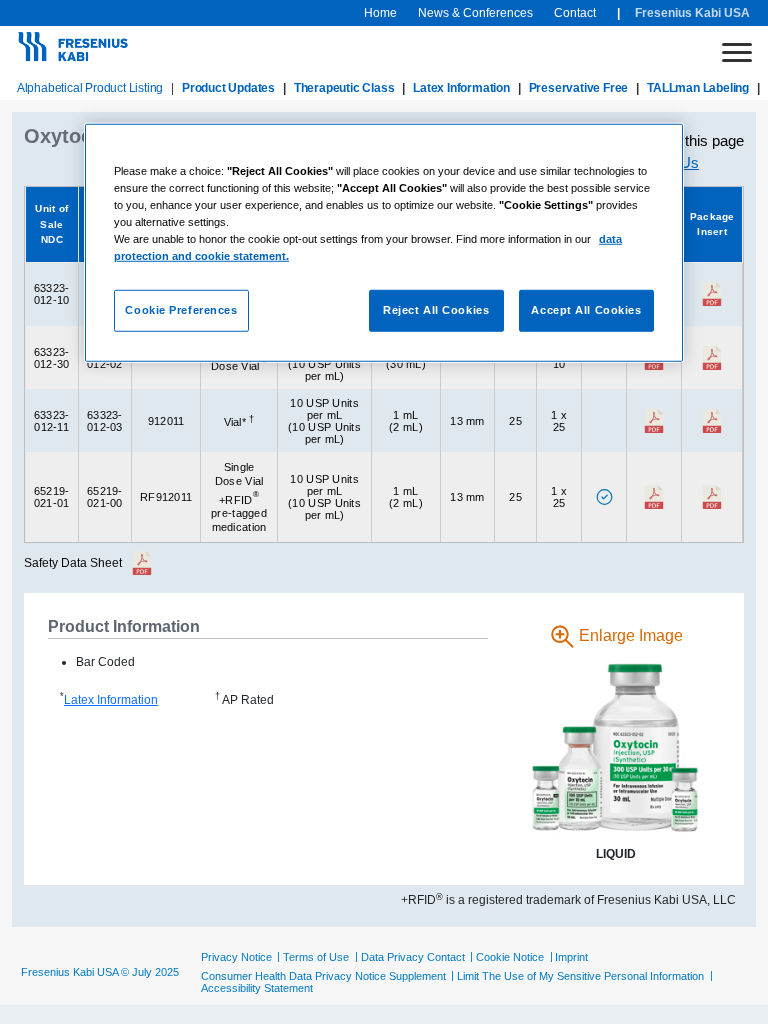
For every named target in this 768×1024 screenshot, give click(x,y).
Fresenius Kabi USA (692, 13)
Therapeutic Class (344, 88)
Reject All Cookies (436, 310)
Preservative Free (579, 88)
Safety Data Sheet (73, 563)
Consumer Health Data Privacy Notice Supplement (323, 976)
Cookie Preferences (181, 310)
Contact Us (662, 162)
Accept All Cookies (586, 310)
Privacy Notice (236, 957)
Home (380, 13)
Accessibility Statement (257, 988)
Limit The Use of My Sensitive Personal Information (580, 976)
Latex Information (461, 88)
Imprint (571, 957)
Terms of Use (316, 957)
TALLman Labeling (698, 88)
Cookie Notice (510, 957)
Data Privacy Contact (413, 957)
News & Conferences (475, 13)
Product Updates (228, 88)
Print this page (697, 140)
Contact (575, 13)
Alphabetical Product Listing (90, 88)
